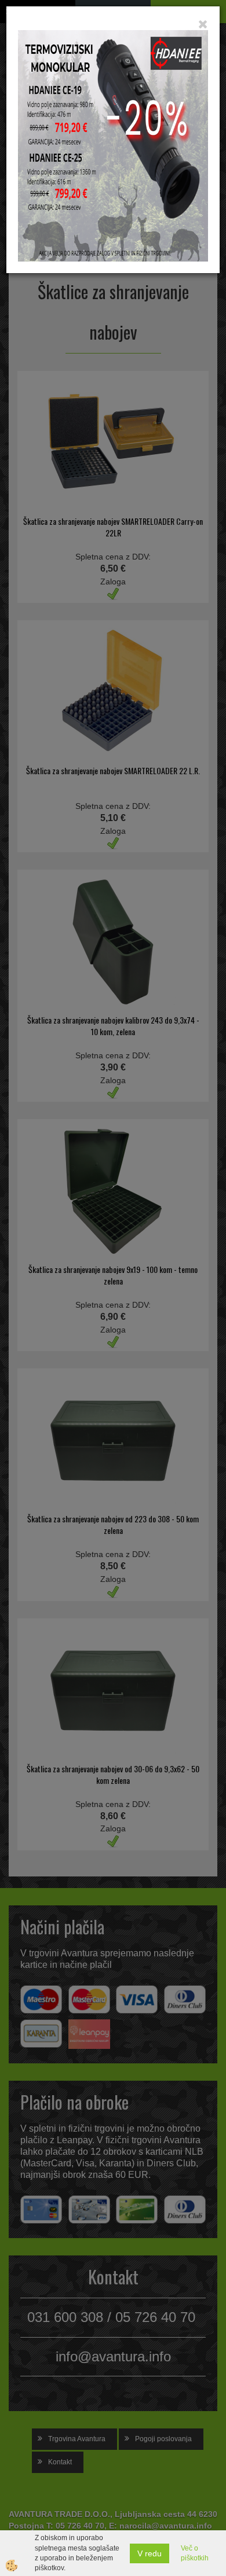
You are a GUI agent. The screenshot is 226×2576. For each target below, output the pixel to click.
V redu (150, 2553)
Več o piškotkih (195, 2553)
